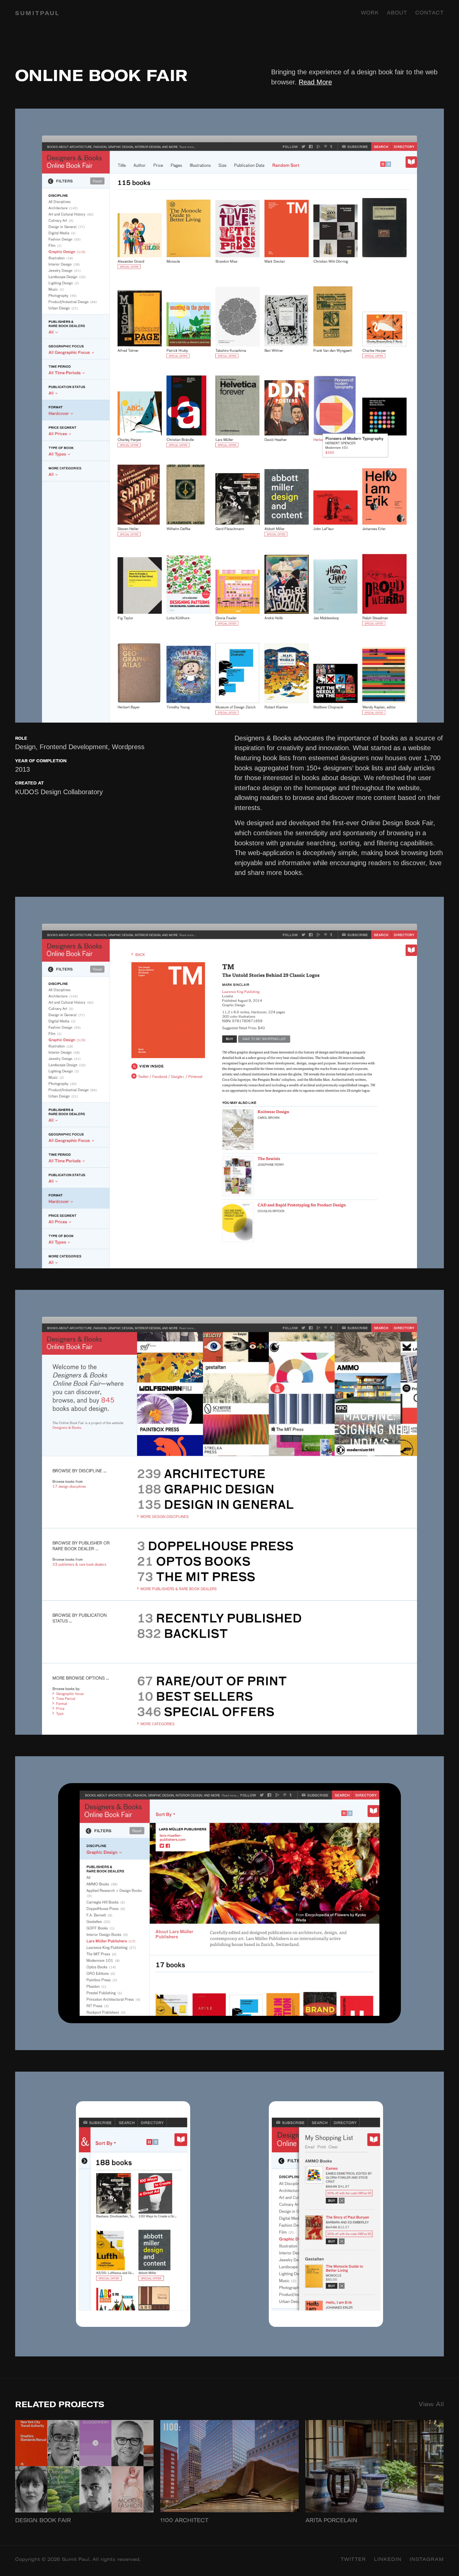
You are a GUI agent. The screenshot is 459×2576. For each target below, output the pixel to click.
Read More (315, 82)
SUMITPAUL (37, 13)
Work (370, 13)
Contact (430, 13)
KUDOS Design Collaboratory (59, 792)
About (397, 13)
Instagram (427, 2559)
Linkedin (388, 2559)
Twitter (353, 2559)
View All (431, 2404)
